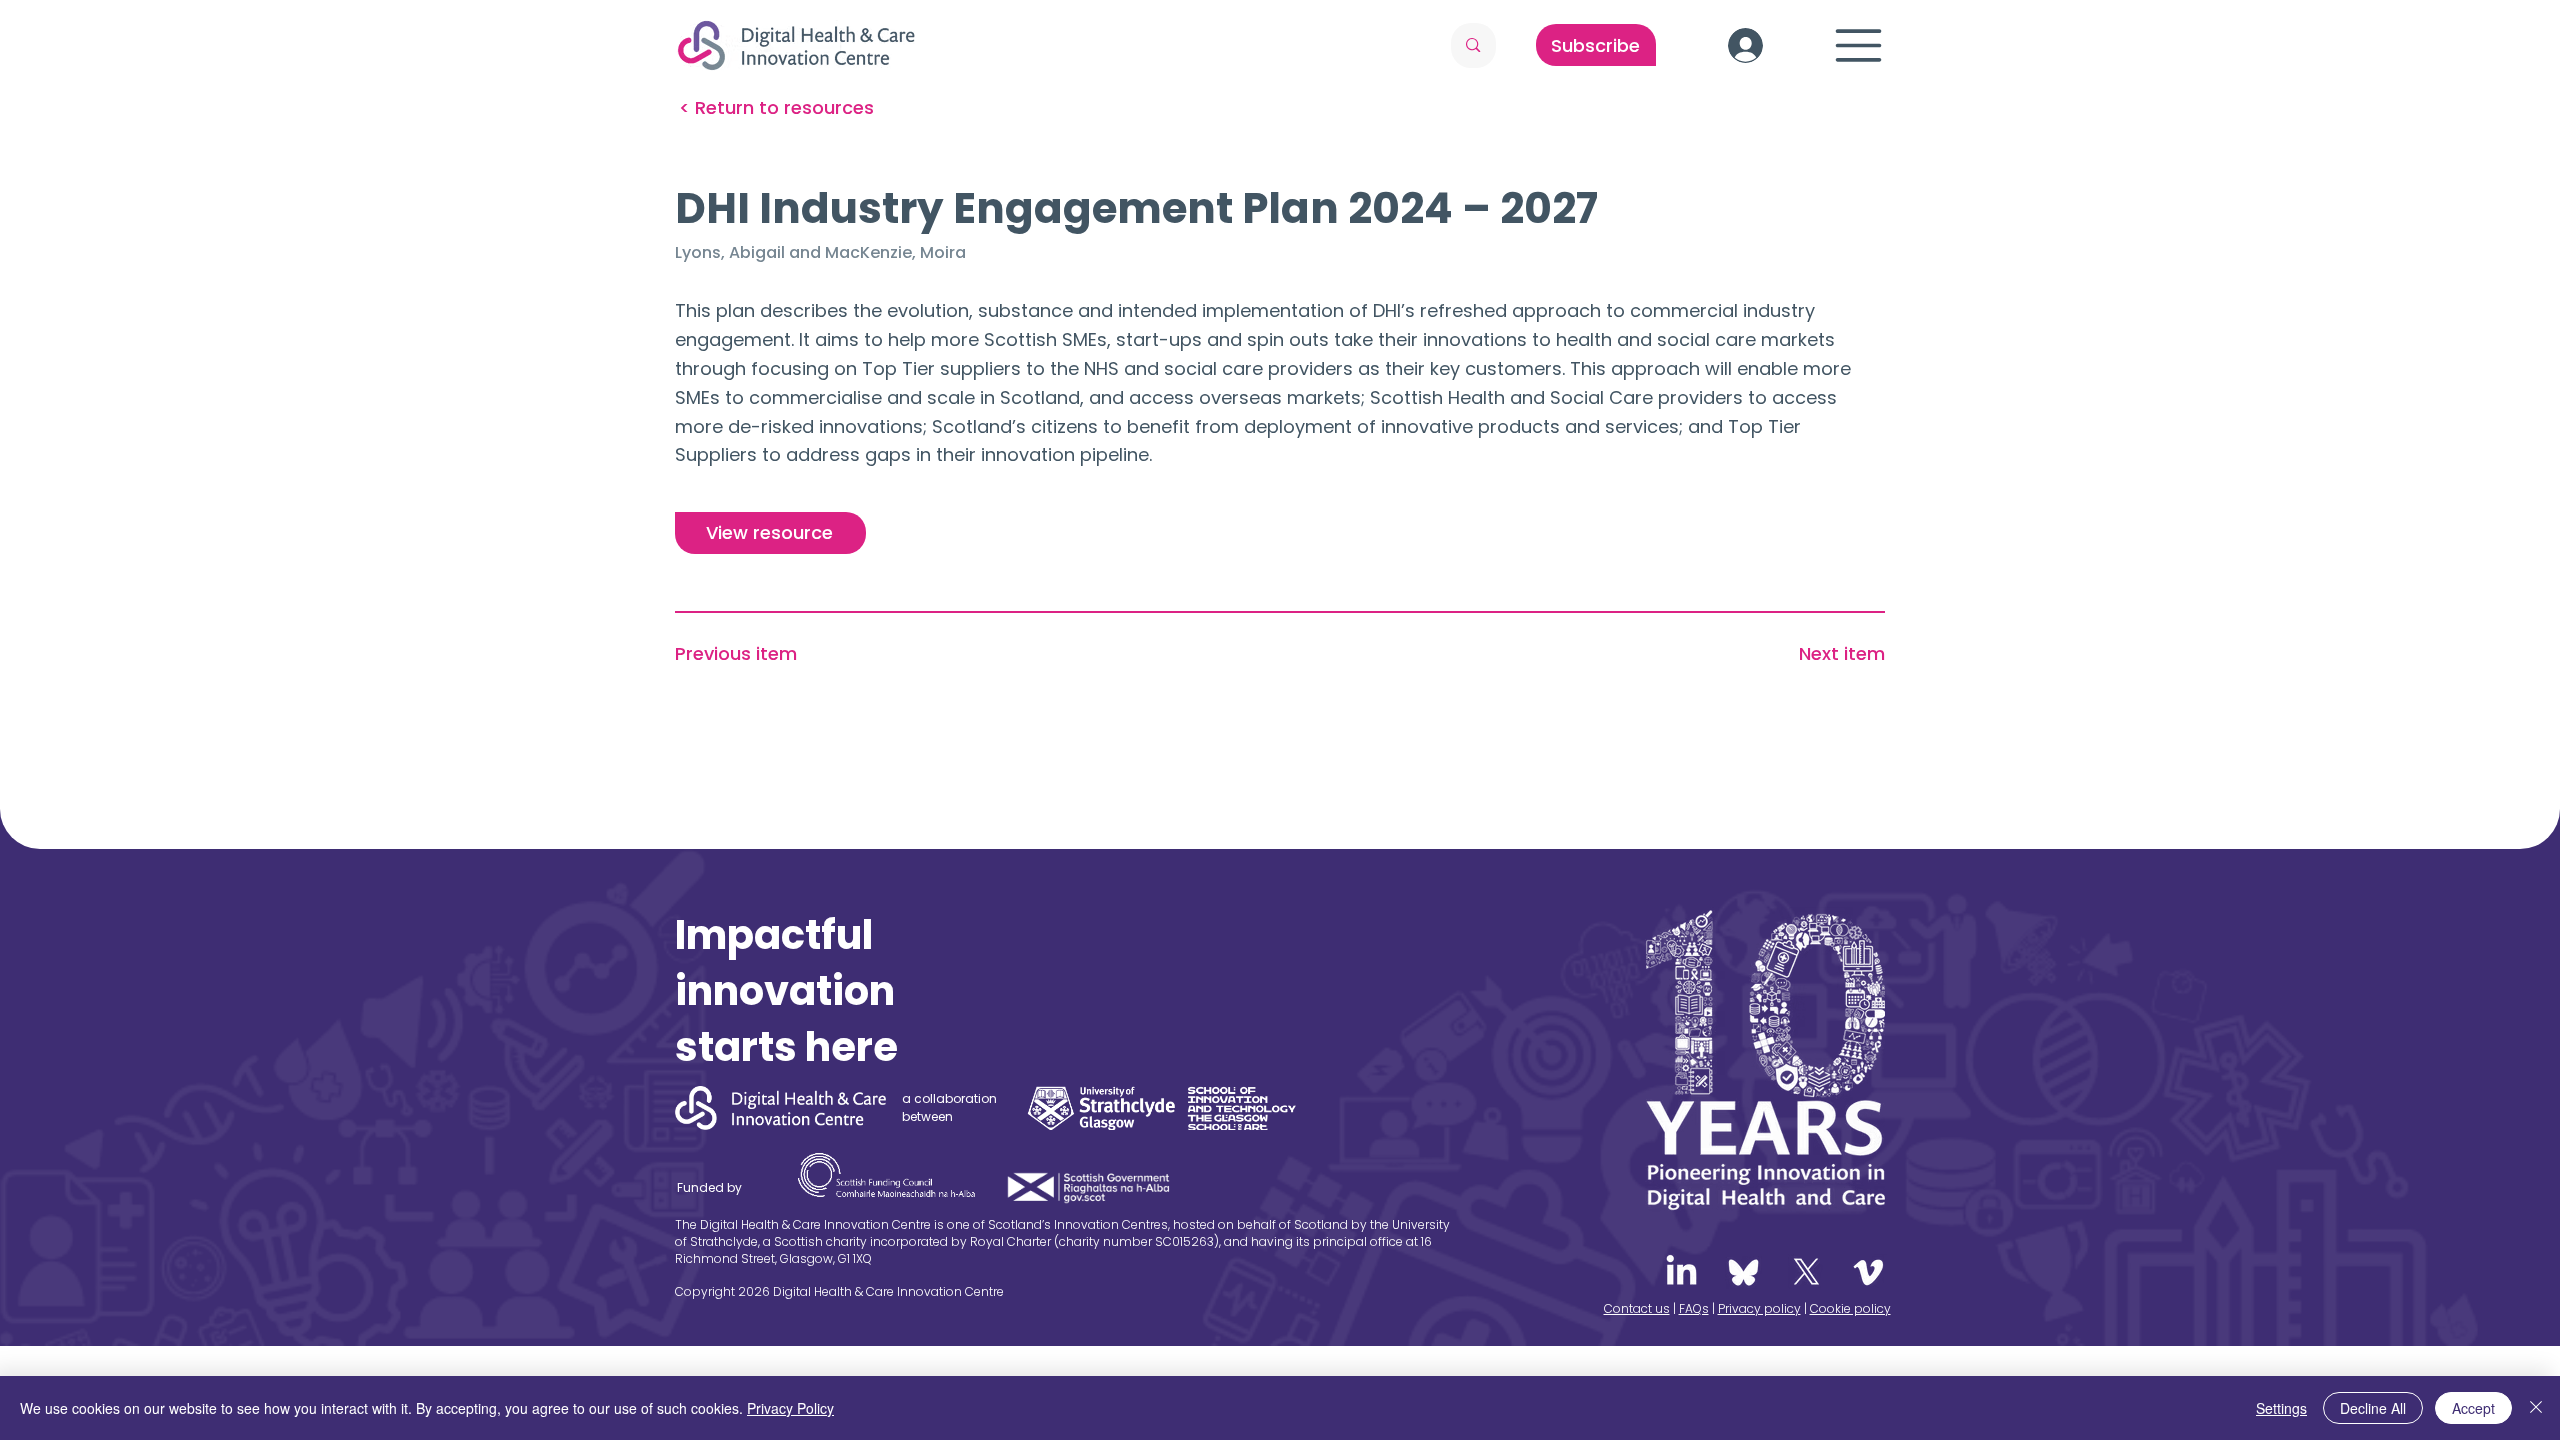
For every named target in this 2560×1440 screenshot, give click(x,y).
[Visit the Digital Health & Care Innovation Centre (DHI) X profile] (1806, 1272)
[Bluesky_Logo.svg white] (1743, 1272)
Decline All (2373, 1408)
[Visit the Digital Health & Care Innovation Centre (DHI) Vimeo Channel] (1868, 1272)
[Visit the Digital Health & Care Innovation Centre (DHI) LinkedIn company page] (1681, 1272)
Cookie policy (1850, 1308)
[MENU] (1859, 45)
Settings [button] (2281, 1408)
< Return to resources (776, 107)
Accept (2473, 1408)
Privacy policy (1759, 1308)
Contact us (1637, 1308)
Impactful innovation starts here (786, 991)
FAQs (1694, 1308)
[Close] (2536, 1408)
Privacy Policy (790, 1408)
